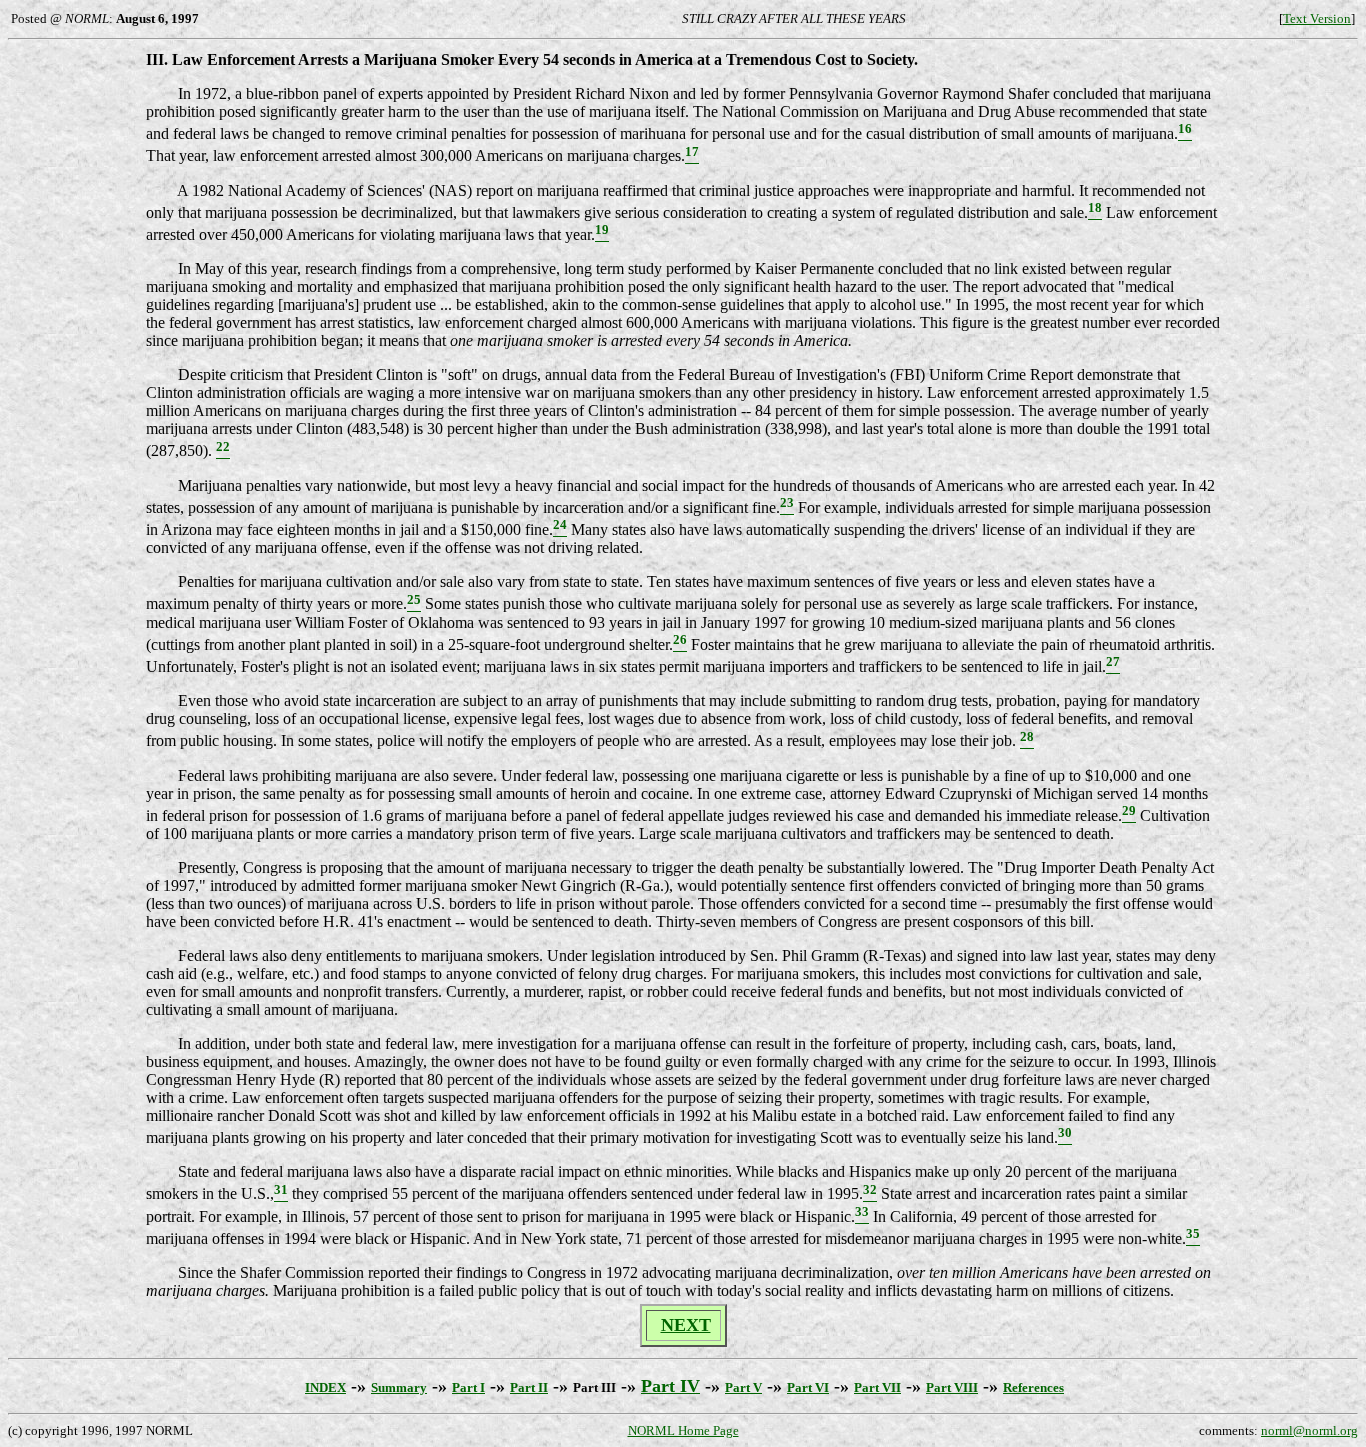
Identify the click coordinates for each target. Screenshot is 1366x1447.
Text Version (1317, 18)
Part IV (670, 1386)
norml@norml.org (1309, 1430)
